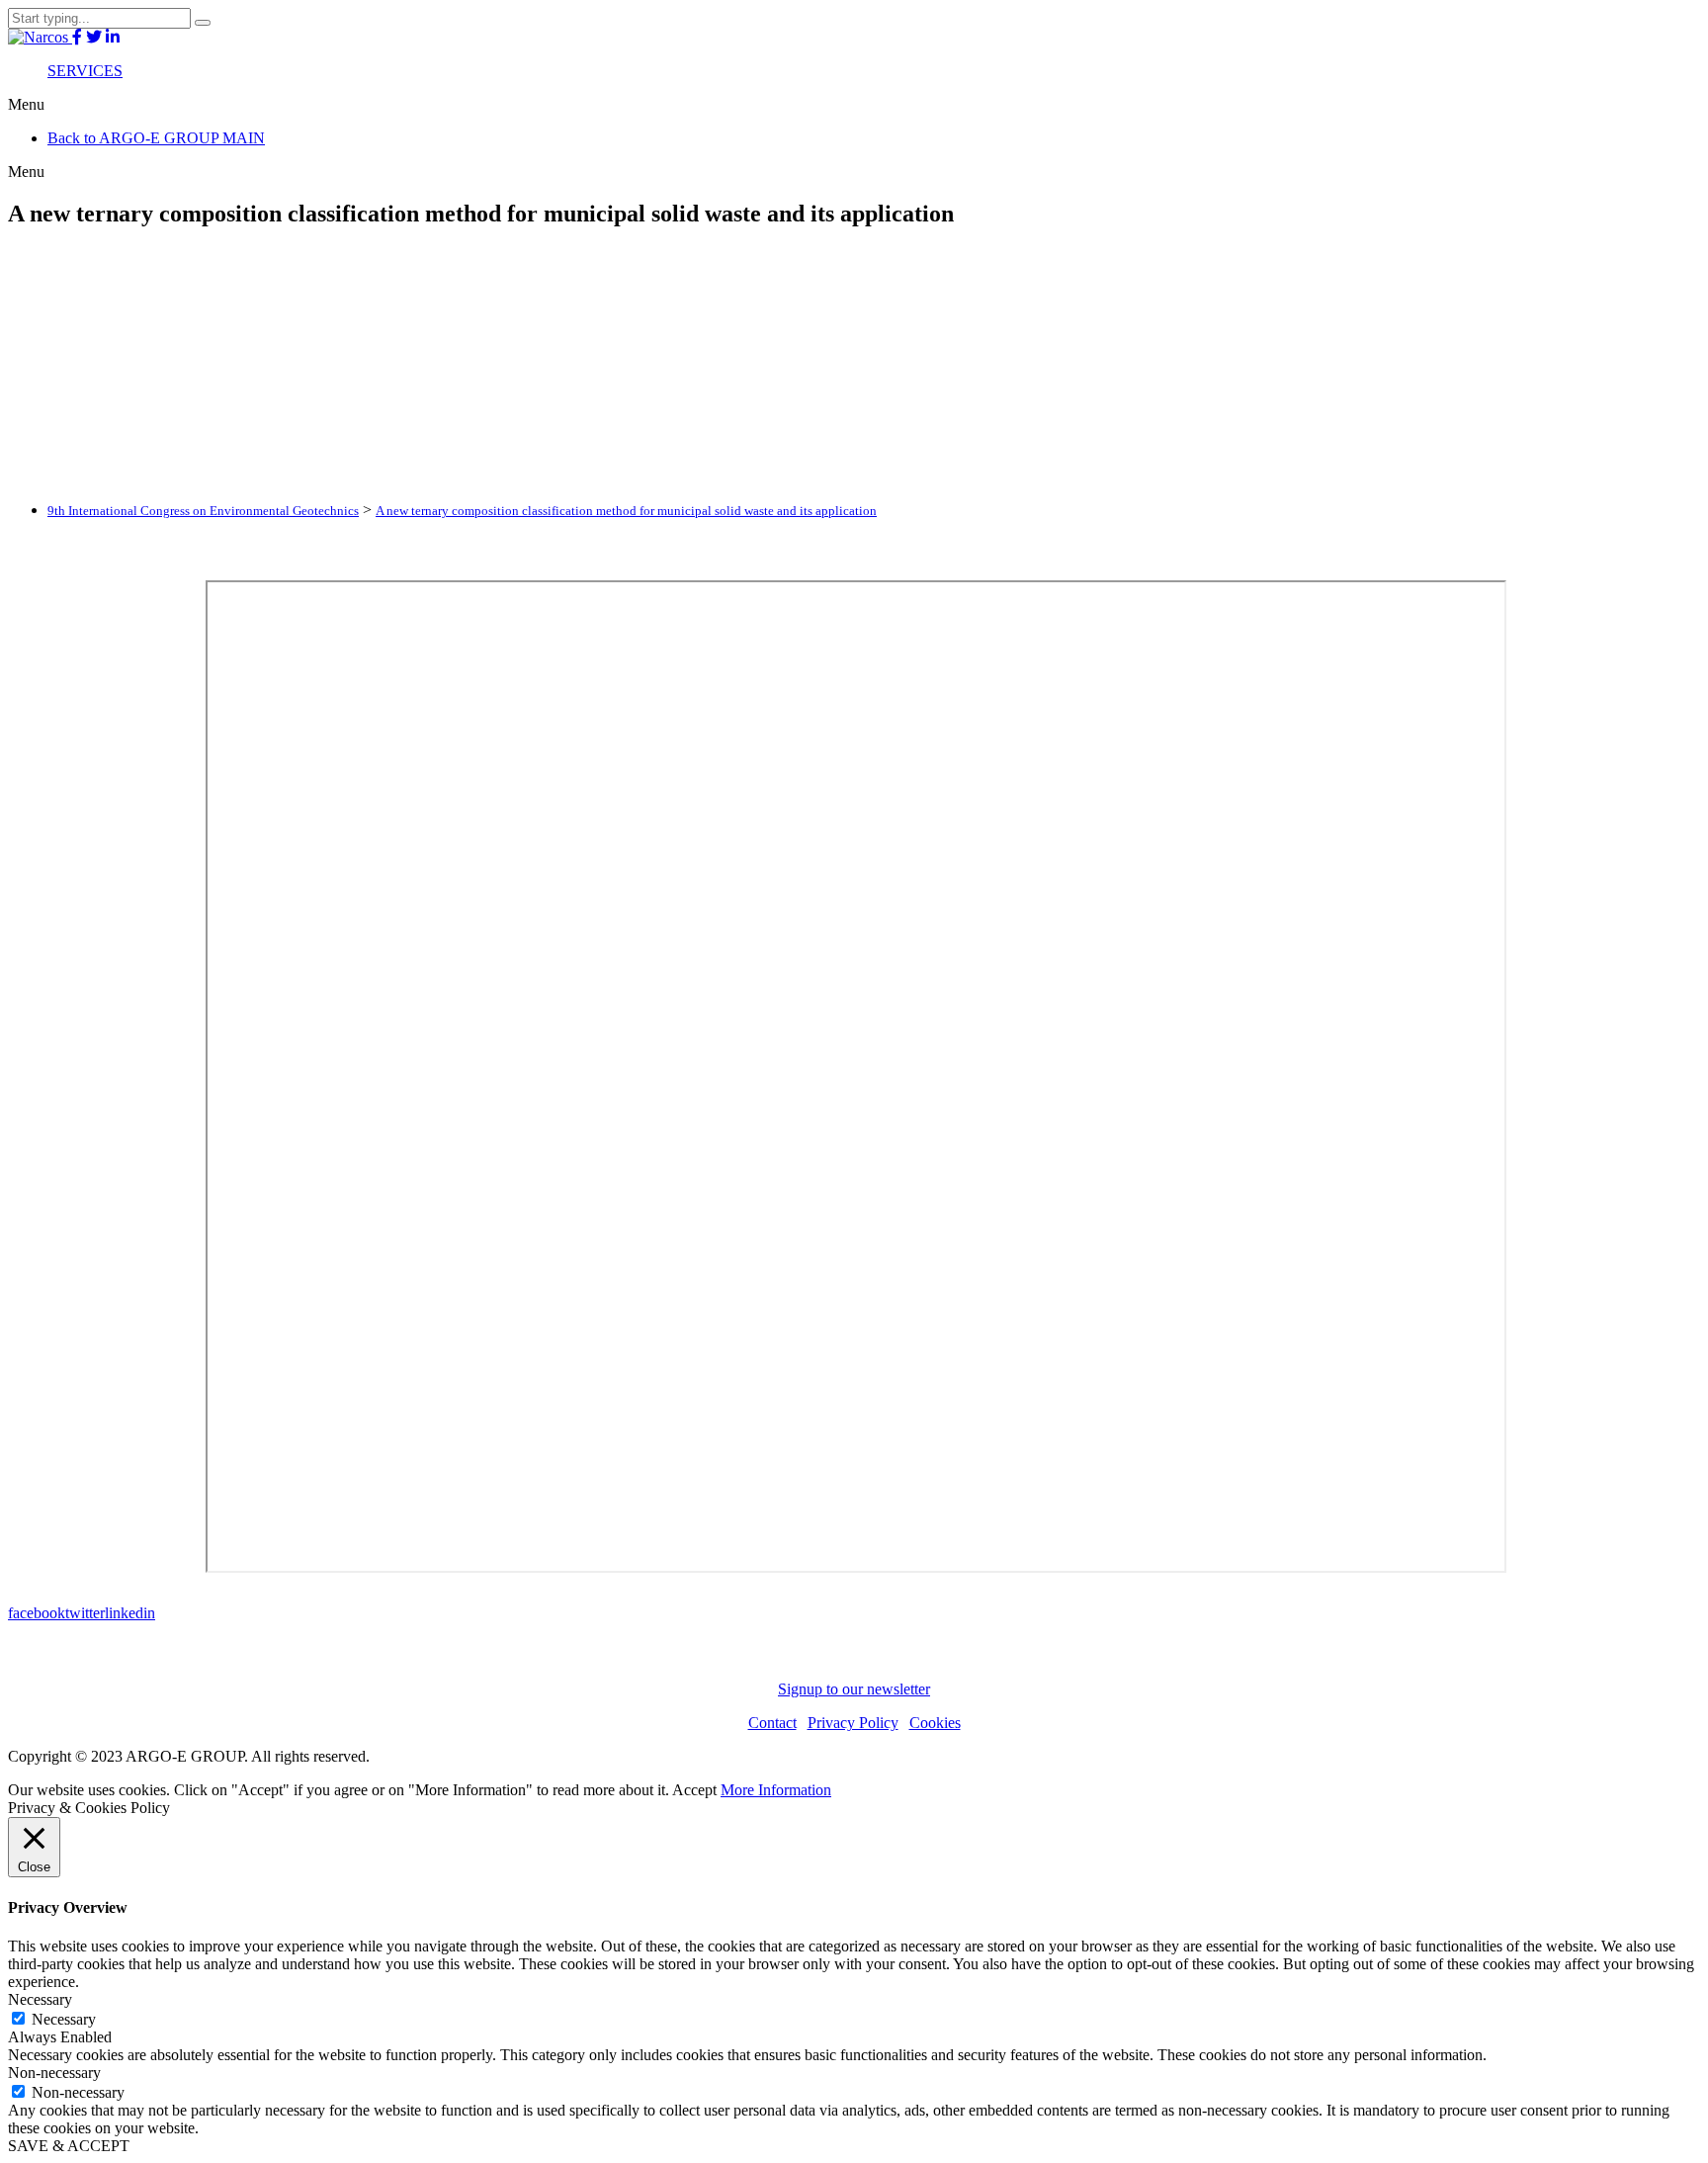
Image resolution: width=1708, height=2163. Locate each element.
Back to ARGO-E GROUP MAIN (156, 138)
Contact (772, 1723)
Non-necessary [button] (54, 2073)
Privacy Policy (853, 1723)
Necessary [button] (40, 1999)
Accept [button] (694, 1790)
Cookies (935, 1723)
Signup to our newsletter (854, 1689)
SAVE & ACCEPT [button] (69, 2146)
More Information (776, 1790)
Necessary (64, 2019)
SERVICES (85, 71)
